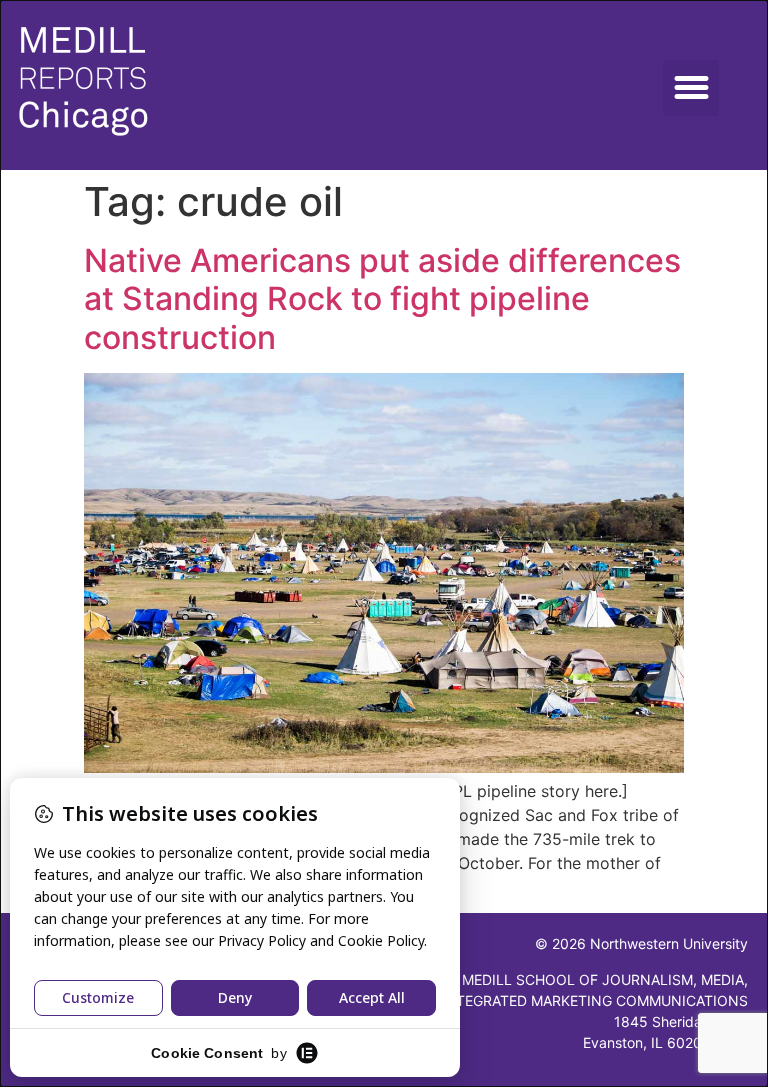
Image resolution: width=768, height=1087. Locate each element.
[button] (691, 88)
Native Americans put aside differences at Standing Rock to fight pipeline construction (382, 299)
